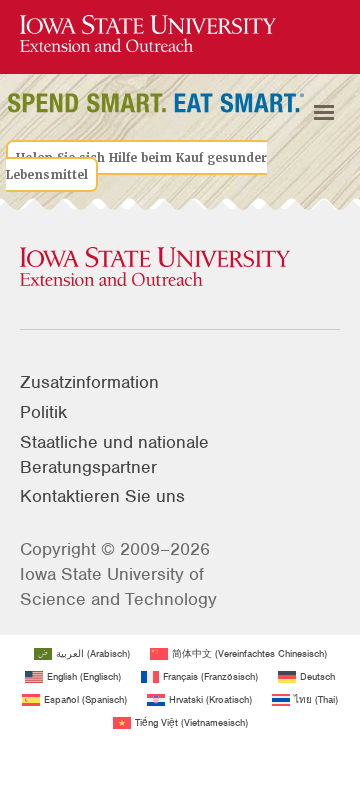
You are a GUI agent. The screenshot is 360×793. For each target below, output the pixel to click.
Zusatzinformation (89, 382)
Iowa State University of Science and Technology (118, 586)
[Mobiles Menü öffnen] (324, 113)
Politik (43, 412)
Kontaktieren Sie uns (102, 496)
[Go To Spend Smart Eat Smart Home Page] (148, 34)
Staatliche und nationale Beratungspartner (114, 454)
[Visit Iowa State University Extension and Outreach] (180, 268)
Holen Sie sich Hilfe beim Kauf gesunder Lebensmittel (136, 166)
